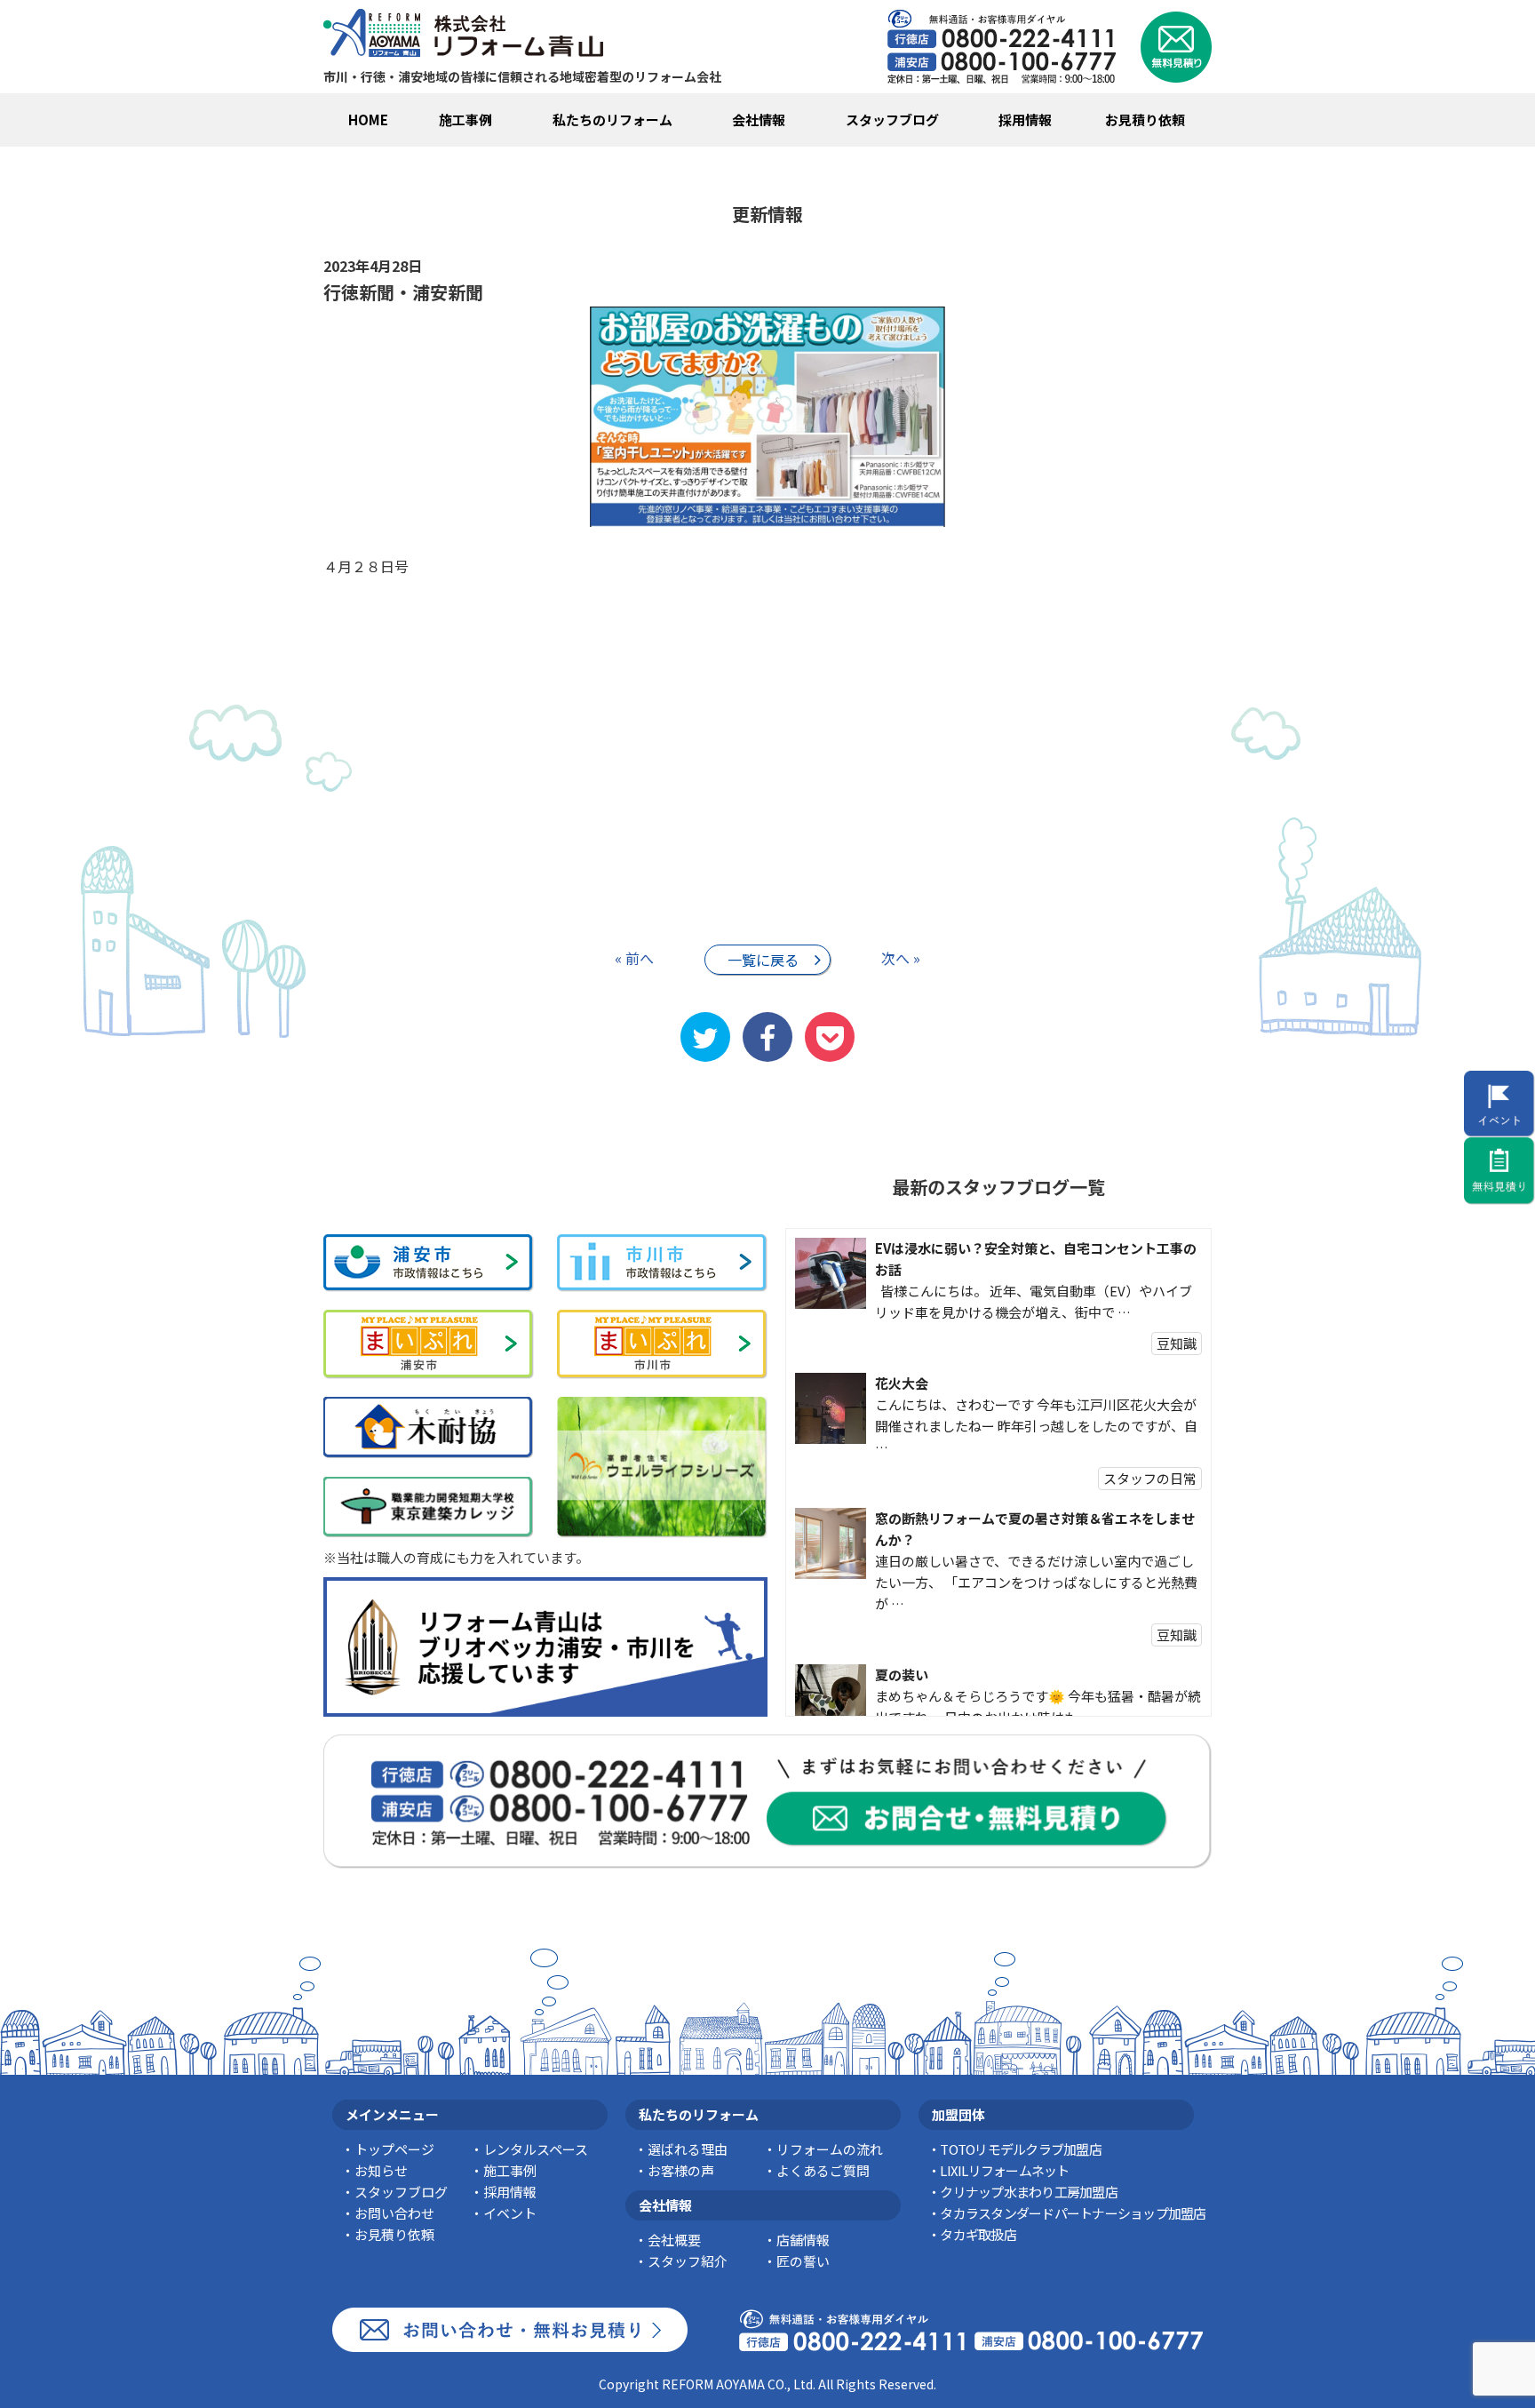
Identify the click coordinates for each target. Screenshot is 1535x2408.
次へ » (901, 958)
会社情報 (759, 120)
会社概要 (674, 2240)
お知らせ (381, 2170)
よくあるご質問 (823, 2170)
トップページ (394, 2149)
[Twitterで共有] (705, 1037)
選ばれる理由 (688, 2149)
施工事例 (465, 120)
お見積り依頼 (1145, 120)
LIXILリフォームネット (1004, 2170)
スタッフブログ (892, 120)
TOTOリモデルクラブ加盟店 (1021, 2149)
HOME (368, 120)
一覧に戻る (763, 960)
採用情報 (1025, 120)
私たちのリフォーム (612, 120)
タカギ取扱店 (978, 2234)
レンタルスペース (536, 2149)
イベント (510, 2213)
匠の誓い (803, 2261)
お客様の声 (681, 2170)
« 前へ (634, 958)
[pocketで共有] (830, 1037)
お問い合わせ (394, 2213)
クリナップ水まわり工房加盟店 (1029, 2192)
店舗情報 (803, 2240)
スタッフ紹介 (688, 2261)
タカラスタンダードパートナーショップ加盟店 (1073, 2213)
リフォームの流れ (830, 2149)
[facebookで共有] (767, 1037)
